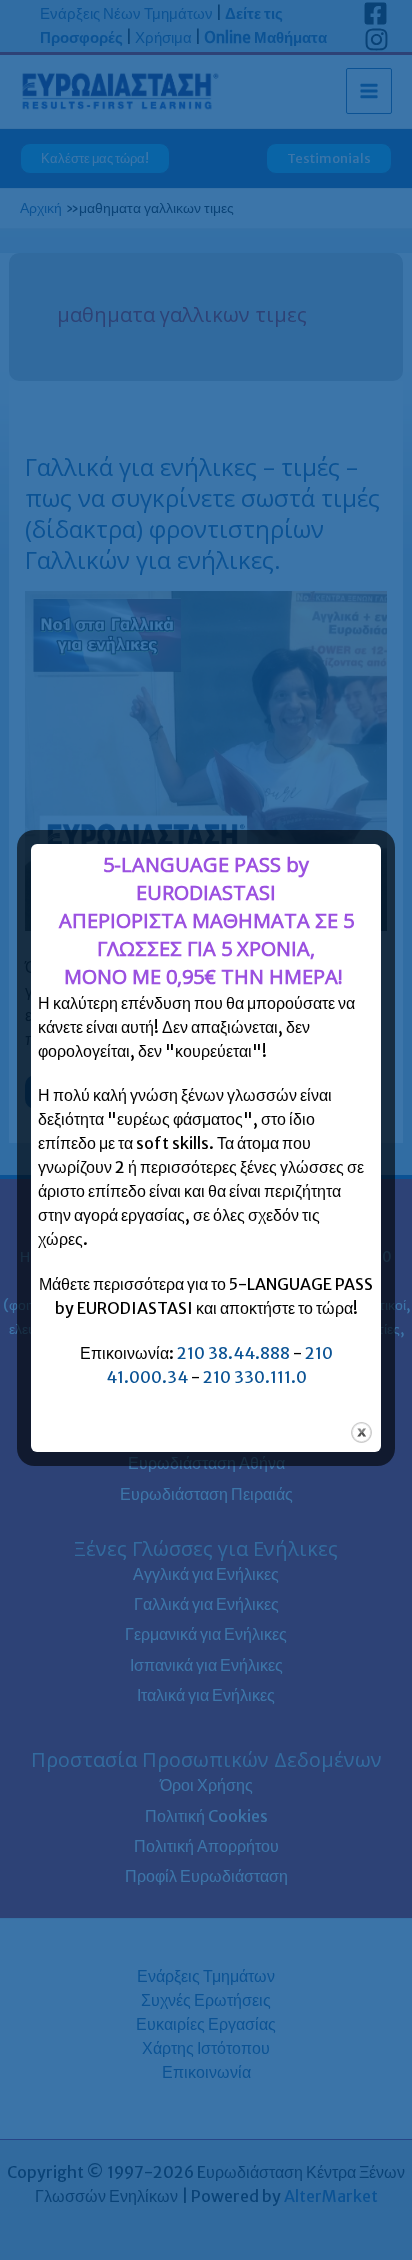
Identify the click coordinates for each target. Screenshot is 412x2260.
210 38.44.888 (233, 1353)
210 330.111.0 (255, 1377)
